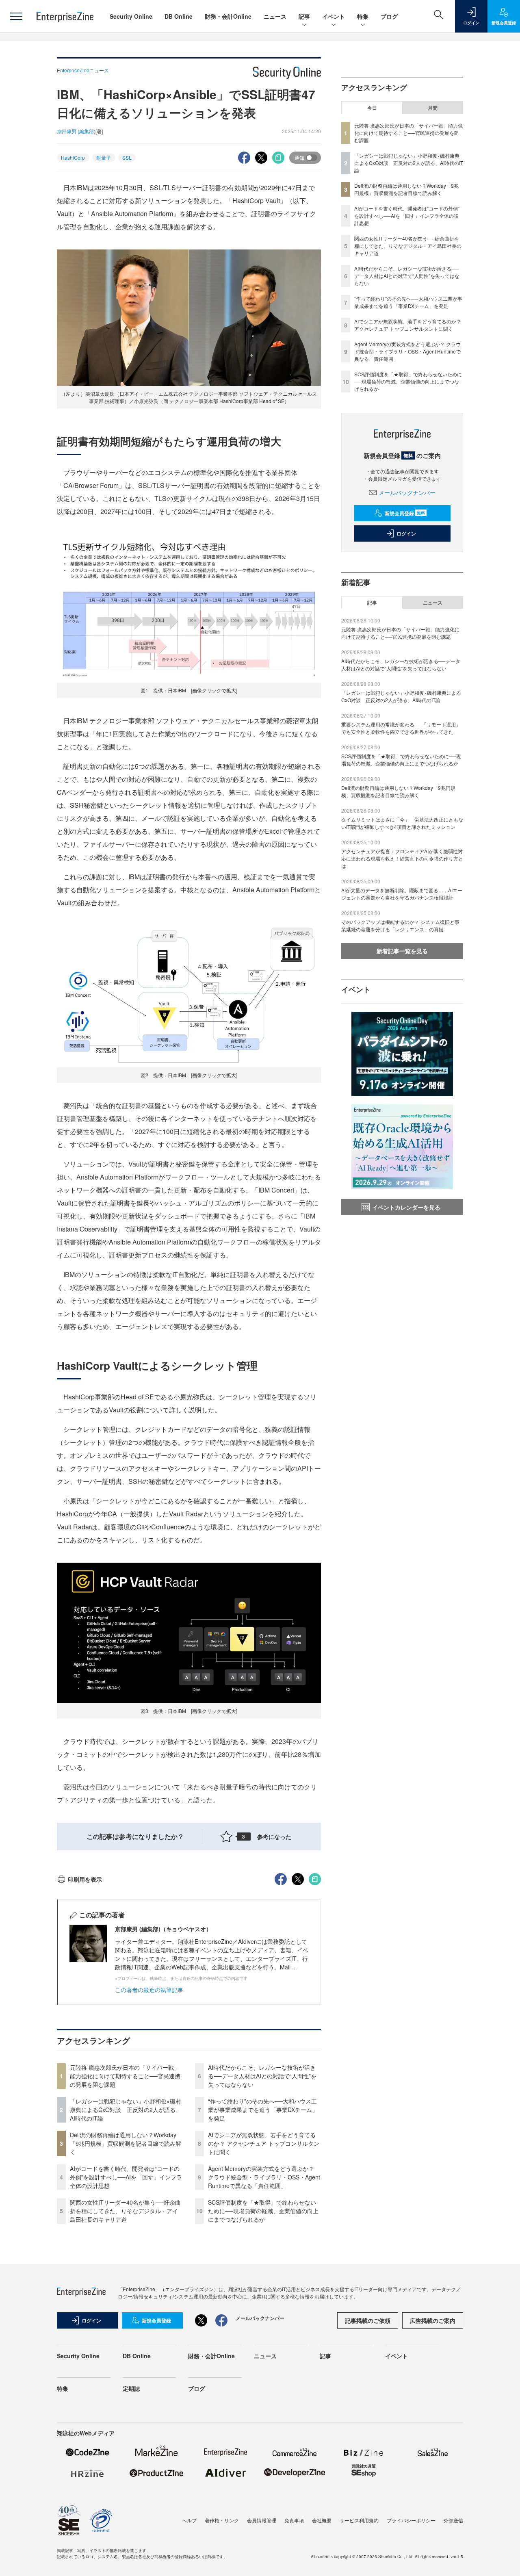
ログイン (406, 533)
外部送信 (453, 2520)
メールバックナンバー (407, 492)
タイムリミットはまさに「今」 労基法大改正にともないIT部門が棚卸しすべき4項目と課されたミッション (402, 823)
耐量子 (104, 157)
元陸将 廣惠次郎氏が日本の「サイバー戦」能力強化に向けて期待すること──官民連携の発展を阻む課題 (125, 2076)
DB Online (179, 16)
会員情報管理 (262, 2520)
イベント (334, 16)
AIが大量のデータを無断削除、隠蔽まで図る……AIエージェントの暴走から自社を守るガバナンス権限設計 (402, 894)
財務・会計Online (228, 16)
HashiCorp (73, 157)
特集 (363, 16)
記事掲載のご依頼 (368, 2320)
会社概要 (322, 2520)
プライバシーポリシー (411, 2520)
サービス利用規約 (359, 2520)
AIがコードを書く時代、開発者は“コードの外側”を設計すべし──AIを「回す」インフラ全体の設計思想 (126, 2177)
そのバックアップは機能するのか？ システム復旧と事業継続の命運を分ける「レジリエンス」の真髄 (400, 925)
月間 (433, 108)
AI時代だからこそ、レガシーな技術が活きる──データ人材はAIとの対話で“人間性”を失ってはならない (262, 2076)
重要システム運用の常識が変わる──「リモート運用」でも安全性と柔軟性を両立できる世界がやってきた (401, 728)
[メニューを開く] (16, 16)
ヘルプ (189, 2520)
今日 (372, 108)
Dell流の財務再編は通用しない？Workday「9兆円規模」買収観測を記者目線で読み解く (126, 2143)
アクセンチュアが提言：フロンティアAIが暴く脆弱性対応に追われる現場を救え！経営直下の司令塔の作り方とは (402, 858)
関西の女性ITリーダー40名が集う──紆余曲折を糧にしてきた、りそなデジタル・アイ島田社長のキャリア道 (125, 2211)
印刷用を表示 (85, 1879)
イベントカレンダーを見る (406, 1207)
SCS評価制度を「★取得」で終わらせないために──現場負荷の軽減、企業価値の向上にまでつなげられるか (263, 2211)
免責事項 (294, 2520)
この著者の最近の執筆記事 (149, 1990)
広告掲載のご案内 (433, 2320)
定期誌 (131, 2388)
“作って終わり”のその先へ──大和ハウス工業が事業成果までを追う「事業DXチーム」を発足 (263, 2110)
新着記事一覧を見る (402, 951)
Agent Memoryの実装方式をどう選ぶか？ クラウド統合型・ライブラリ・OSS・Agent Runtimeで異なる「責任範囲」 (264, 2177)
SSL (127, 157)
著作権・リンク (222, 2520)
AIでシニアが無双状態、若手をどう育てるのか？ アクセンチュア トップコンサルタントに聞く (264, 2143)
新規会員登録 (405, 513)
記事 (304, 16)
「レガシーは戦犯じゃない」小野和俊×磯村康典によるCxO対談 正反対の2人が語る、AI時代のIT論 (126, 2110)
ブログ (389, 16)
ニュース (275, 16)
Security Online (131, 16)
